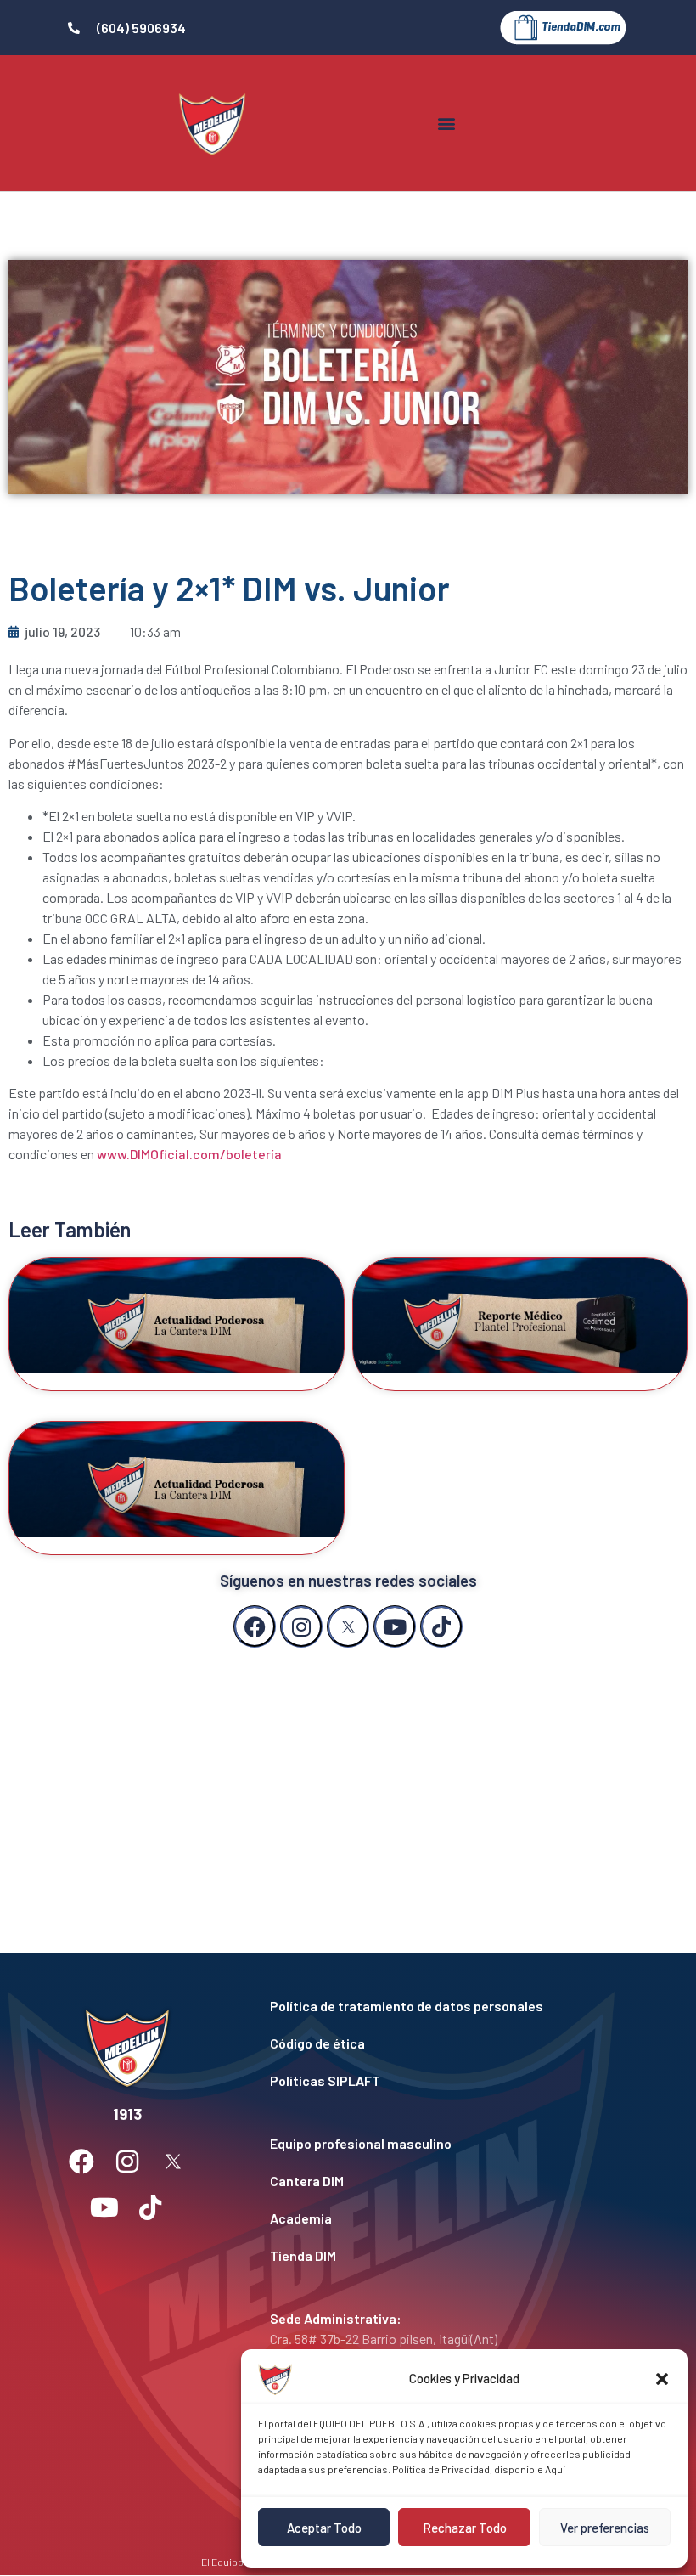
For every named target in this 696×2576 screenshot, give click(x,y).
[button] (662, 2379)
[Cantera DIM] (452, 2181)
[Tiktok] (441, 1626)
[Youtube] (395, 1626)
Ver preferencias (605, 2528)
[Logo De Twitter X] (348, 1626)
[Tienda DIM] (452, 2256)
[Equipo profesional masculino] (452, 2144)
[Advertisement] (348, 1784)
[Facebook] (255, 1626)
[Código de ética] (452, 2043)
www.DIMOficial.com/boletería (189, 1154)
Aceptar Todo (324, 2528)
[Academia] (452, 2218)
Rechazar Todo (465, 2528)
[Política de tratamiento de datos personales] (452, 2006)
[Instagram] (301, 1626)
